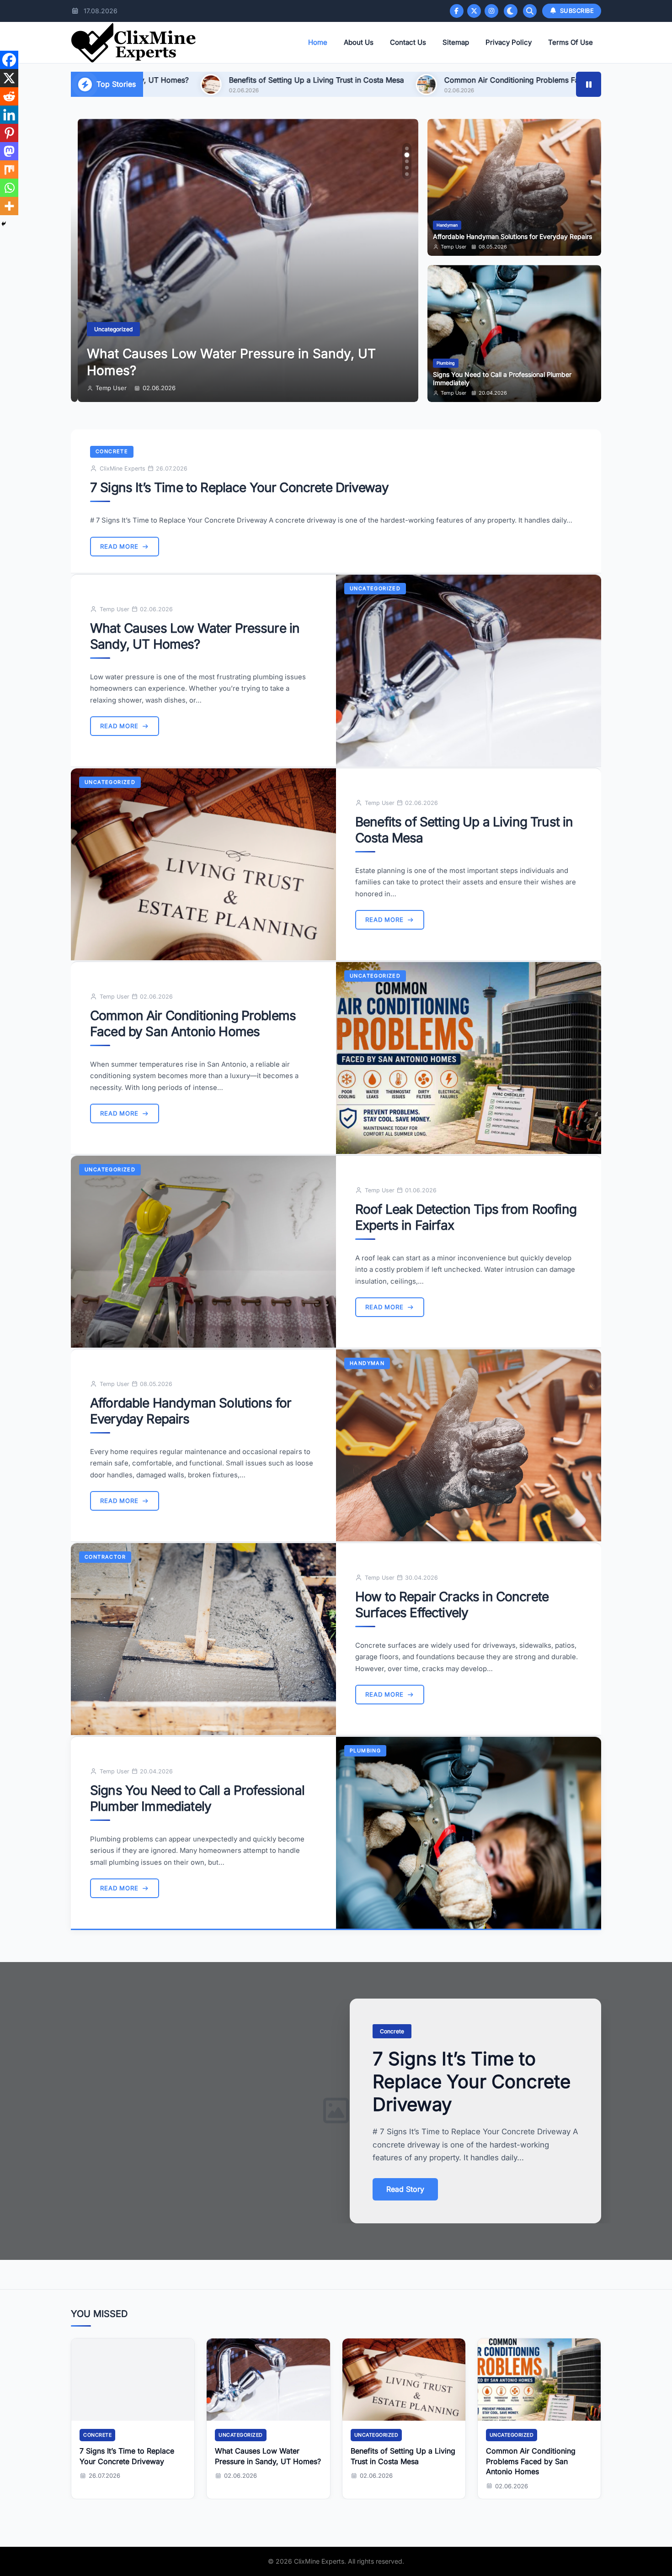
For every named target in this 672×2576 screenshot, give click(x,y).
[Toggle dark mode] (511, 11)
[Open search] (530, 11)
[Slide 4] (407, 168)
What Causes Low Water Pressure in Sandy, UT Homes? (195, 636)
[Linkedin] (9, 115)
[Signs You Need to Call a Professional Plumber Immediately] (469, 1833)
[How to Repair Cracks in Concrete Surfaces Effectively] (203, 1639)
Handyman (447, 225)
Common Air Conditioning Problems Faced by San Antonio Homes (372, 80)
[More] (9, 206)
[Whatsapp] (9, 188)
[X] (9, 78)
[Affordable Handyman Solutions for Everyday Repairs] (469, 1445)
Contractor (105, 1557)
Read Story (405, 2189)
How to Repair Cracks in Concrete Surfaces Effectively (452, 1604)
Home (318, 42)
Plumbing (446, 363)
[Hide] (4, 224)
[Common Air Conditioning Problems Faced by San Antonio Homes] (469, 1058)
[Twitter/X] (474, 11)
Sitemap (456, 42)
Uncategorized (107, 330)
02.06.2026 (152, 388)
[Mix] (9, 169)
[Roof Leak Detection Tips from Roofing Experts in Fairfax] (203, 1252)
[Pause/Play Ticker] (589, 84)
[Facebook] (457, 11)
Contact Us (408, 42)
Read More (119, 546)
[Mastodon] (9, 151)
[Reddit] (9, 96)
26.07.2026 (104, 2475)
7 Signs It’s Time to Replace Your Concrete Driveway (239, 487)
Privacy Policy (509, 42)
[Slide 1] (407, 148)
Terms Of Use (571, 42)
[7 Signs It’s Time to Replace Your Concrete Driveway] (133, 2380)
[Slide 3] (407, 161)
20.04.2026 (493, 393)
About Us (359, 42)
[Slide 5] (407, 174)
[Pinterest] (9, 133)
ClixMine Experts (123, 468)
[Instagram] (491, 11)
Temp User (104, 388)
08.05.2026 (493, 247)
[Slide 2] (407, 155)
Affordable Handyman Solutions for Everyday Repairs (512, 237)
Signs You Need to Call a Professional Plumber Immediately (197, 1798)
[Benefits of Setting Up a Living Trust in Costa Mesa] (203, 864)
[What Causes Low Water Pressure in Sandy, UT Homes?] (469, 671)
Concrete (112, 451)
